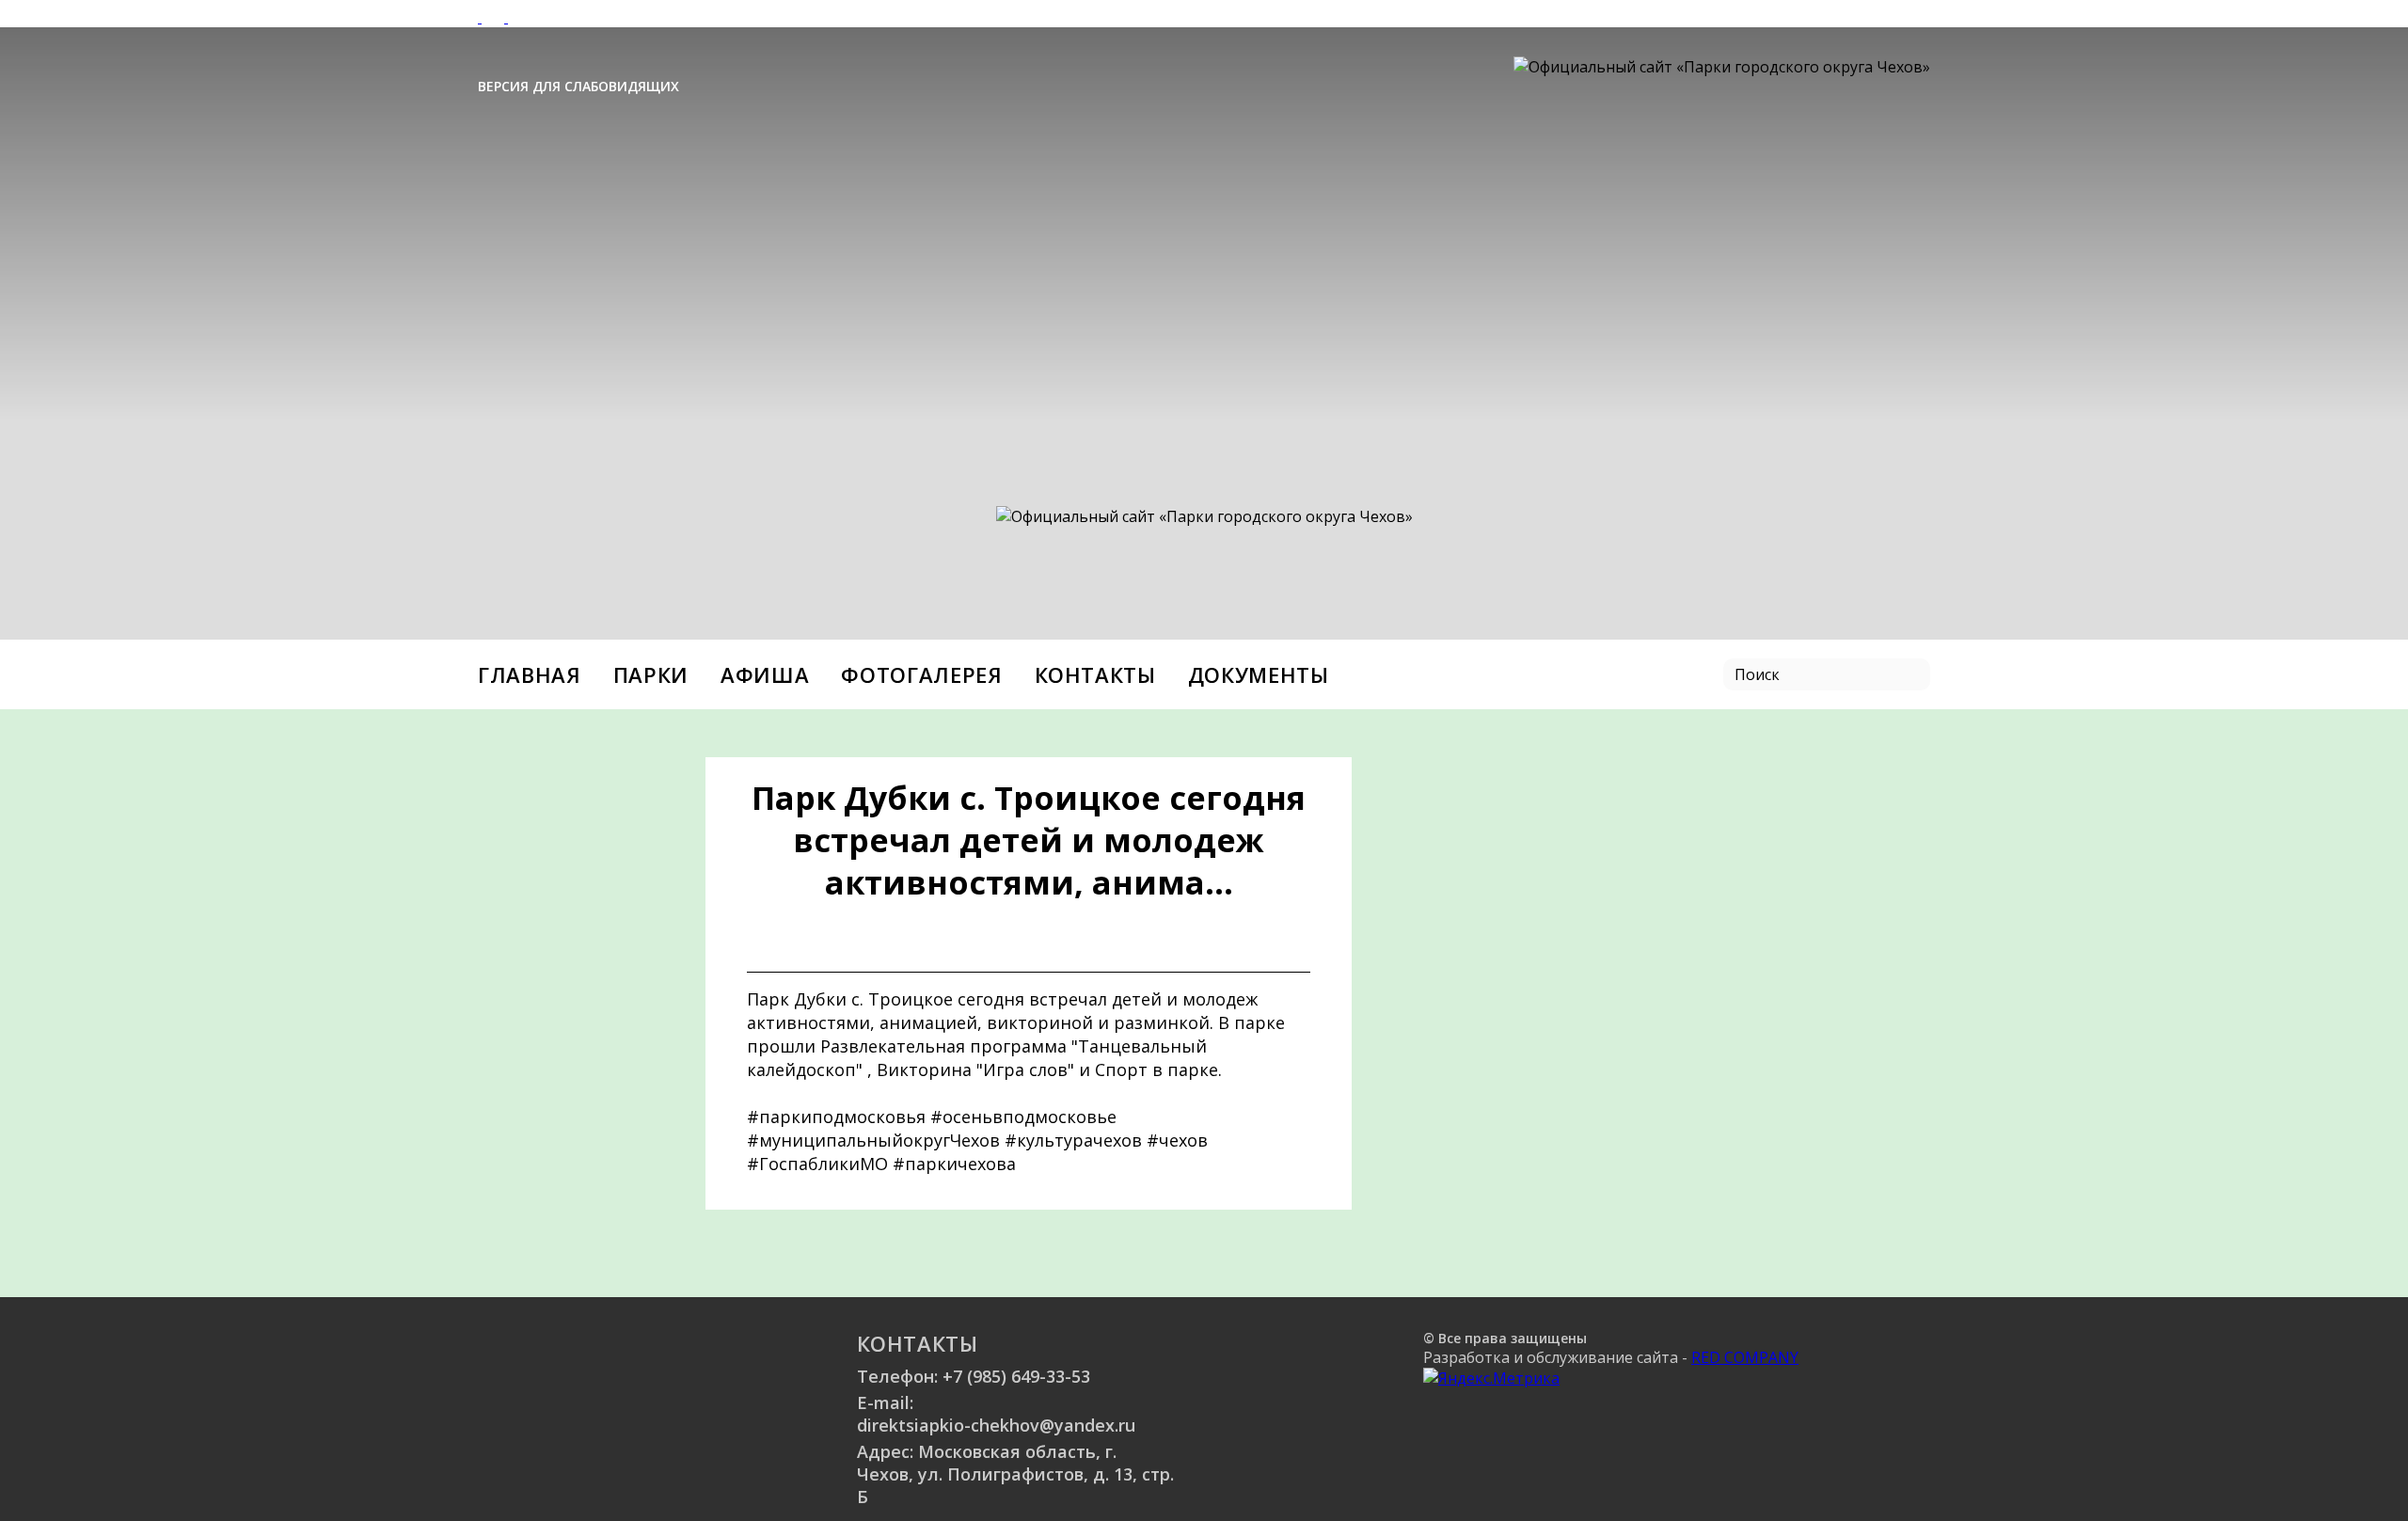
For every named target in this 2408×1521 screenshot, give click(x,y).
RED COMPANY (1745, 1357)
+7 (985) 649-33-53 (1016, 1376)
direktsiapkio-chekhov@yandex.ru (996, 1425)
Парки (651, 674)
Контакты (1095, 674)
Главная (530, 674)
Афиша (765, 674)
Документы (1259, 674)
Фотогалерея (921, 674)
